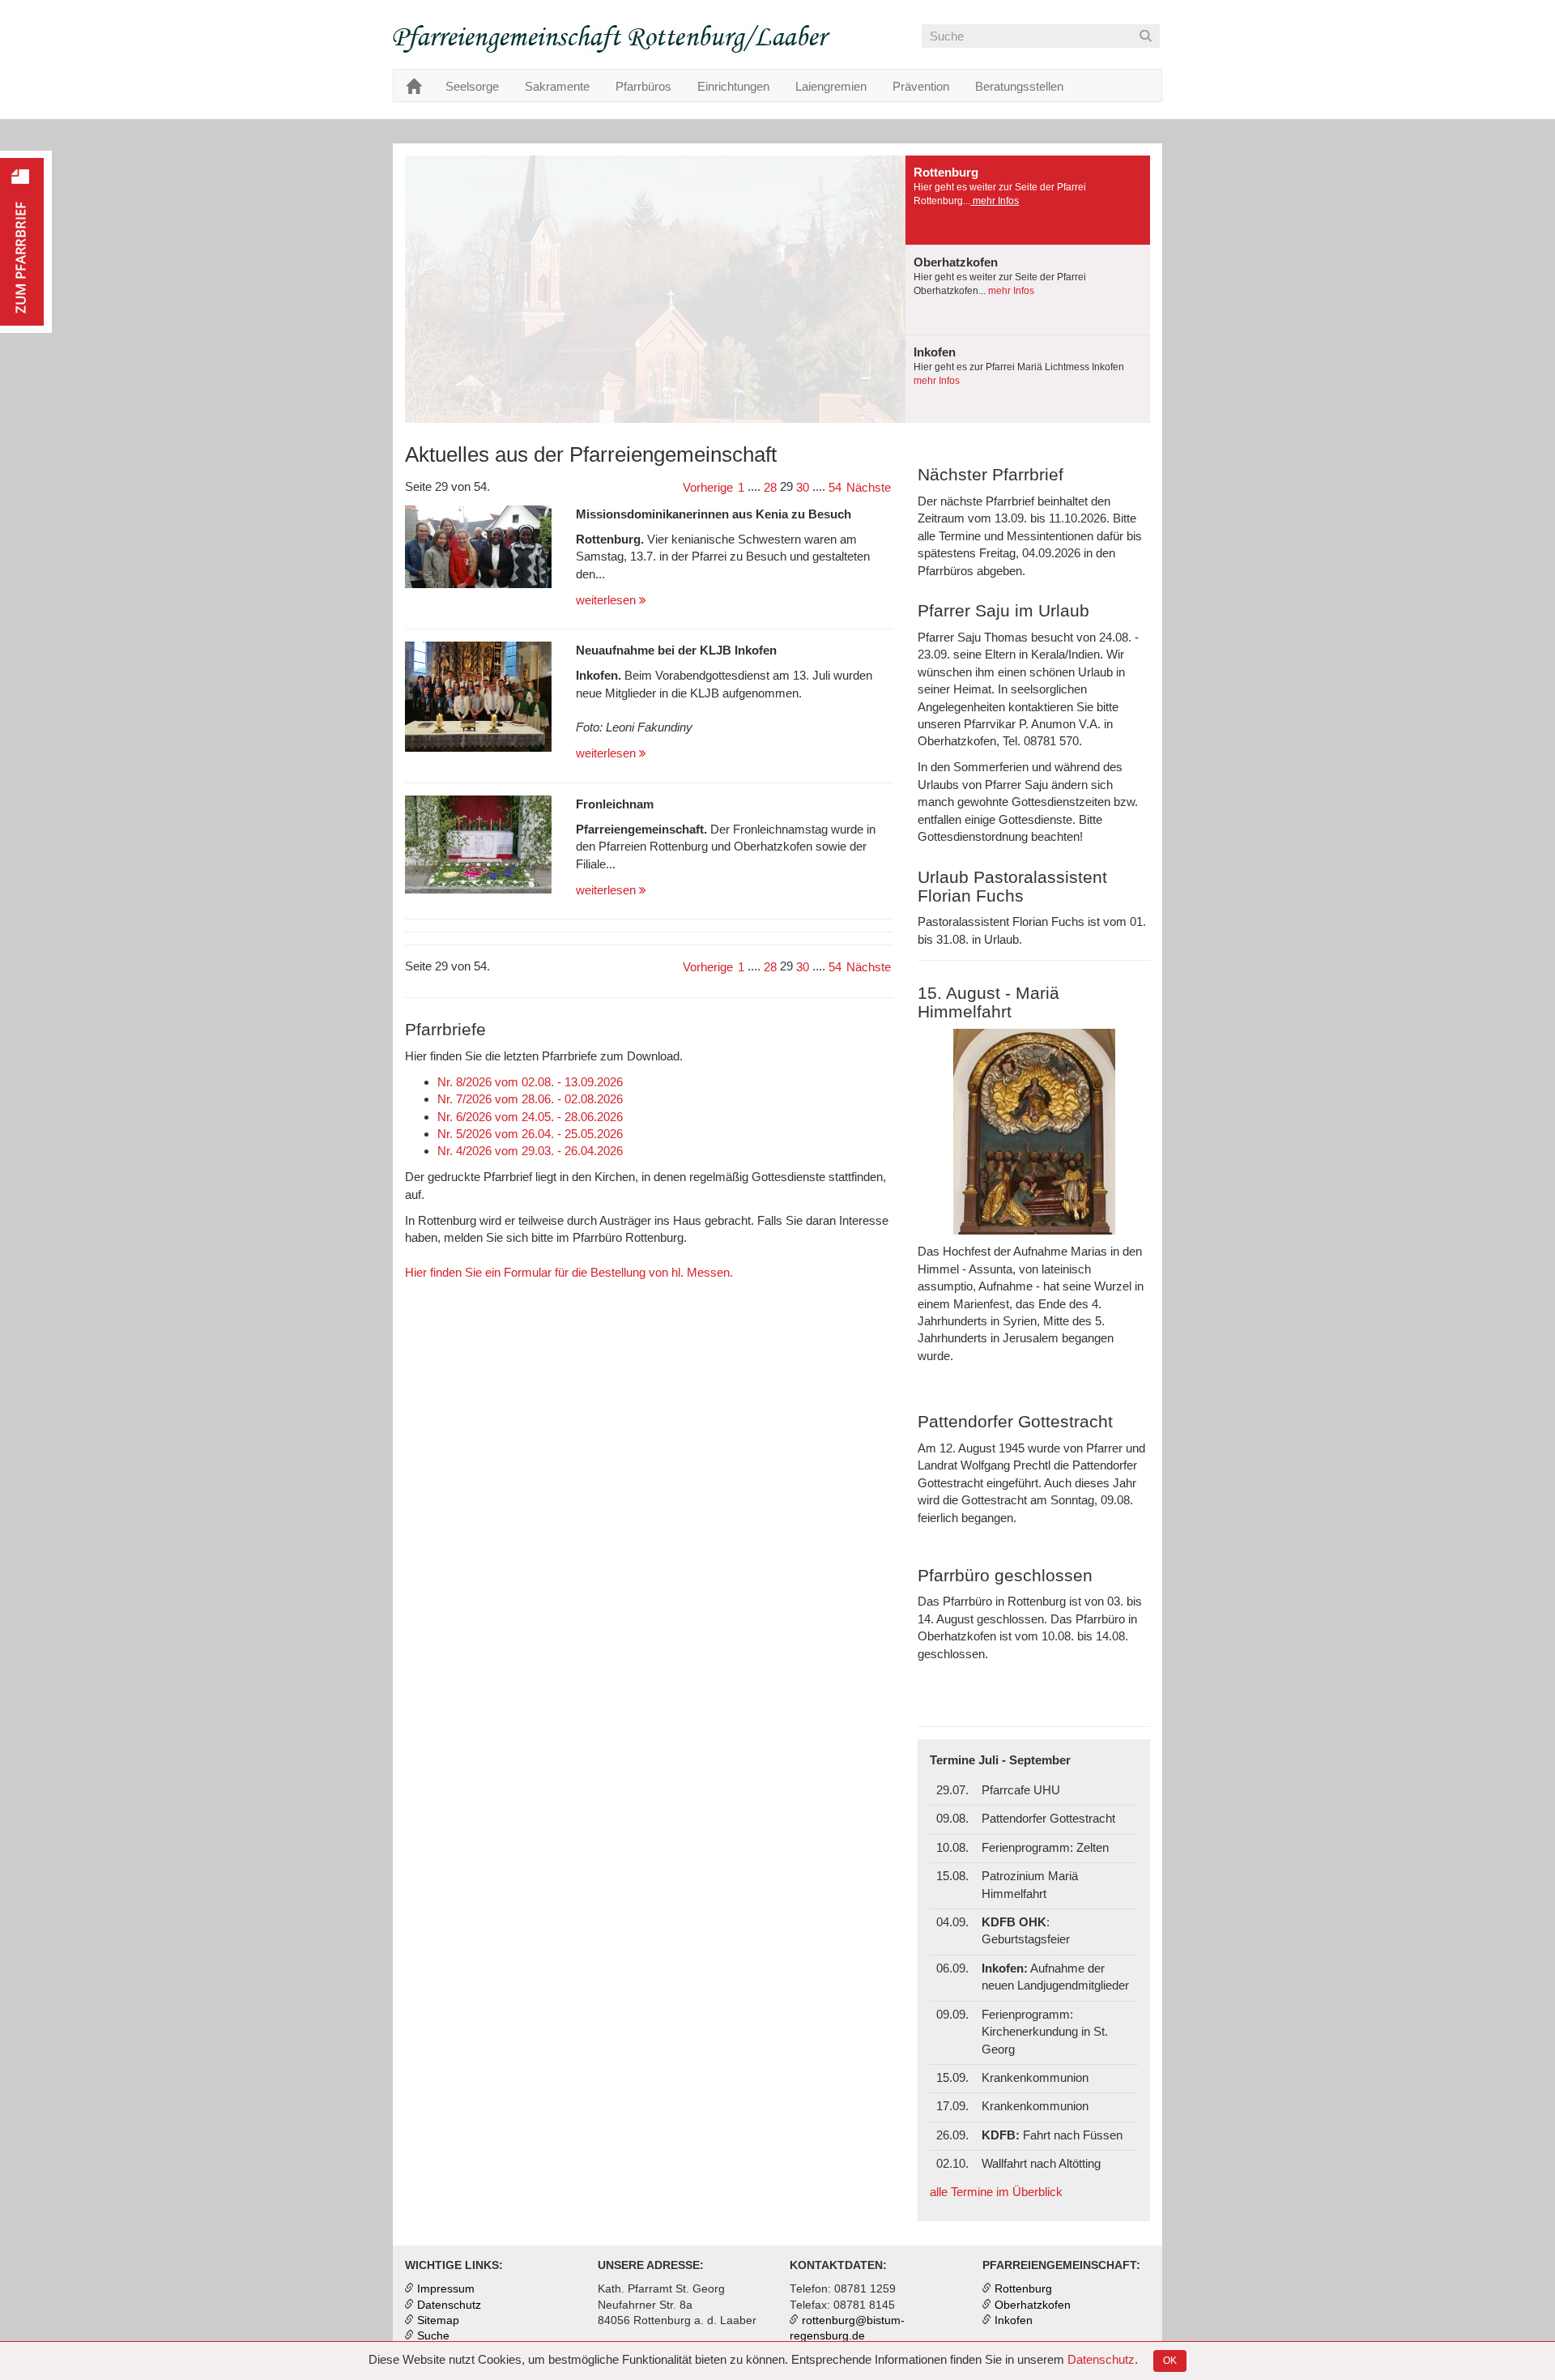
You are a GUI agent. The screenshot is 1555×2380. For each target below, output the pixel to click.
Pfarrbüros (643, 86)
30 (803, 487)
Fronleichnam (615, 804)
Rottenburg (1023, 2289)
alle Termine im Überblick (996, 2192)
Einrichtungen (733, 86)
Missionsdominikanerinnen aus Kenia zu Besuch (714, 514)
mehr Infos (995, 201)
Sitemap (438, 2320)
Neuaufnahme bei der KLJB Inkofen (676, 650)
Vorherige (708, 487)
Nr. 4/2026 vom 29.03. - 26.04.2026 (530, 1151)
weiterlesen (607, 600)
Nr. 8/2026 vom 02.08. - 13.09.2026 (530, 1082)
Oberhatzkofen (1033, 2305)
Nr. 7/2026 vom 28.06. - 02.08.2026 (530, 1099)
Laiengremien (831, 86)
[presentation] (1028, 200)
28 (770, 487)
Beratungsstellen (1019, 86)
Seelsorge (472, 86)
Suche (433, 2336)
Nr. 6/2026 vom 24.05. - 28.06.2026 (530, 1117)
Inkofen (1014, 2320)
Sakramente (557, 86)
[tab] (1028, 200)
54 (835, 487)
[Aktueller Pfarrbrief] (26, 242)
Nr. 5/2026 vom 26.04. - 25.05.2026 (530, 1134)
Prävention (921, 86)
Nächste (869, 487)
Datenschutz (1101, 2359)
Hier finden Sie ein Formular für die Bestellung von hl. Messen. (569, 1272)
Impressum (446, 2289)
